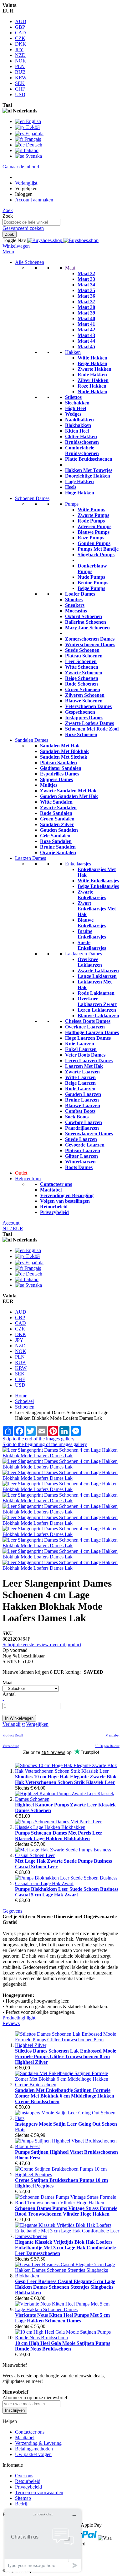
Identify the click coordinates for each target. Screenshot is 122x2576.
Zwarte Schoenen (84, 673)
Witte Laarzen (80, 1077)
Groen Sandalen (57, 819)
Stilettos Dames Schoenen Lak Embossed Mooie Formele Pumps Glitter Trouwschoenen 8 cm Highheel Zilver (66, 2056)
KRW (21, 78)
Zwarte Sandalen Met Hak (68, 791)
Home (21, 1396)
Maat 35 (86, 290)
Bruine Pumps (93, 583)
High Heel (76, 408)
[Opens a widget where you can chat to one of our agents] (43, 2540)
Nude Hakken (92, 391)
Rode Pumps (91, 521)
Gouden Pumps (94, 543)
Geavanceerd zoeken (23, 228)
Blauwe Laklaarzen (98, 1016)
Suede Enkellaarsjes (92, 945)
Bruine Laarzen (82, 1100)
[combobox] (31, 222)
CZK (20, 38)
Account (11, 1223)
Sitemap (23, 2498)
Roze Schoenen (81, 734)
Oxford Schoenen (84, 616)
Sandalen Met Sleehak (64, 757)
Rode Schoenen (81, 684)
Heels (71, 487)
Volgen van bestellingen (65, 1201)
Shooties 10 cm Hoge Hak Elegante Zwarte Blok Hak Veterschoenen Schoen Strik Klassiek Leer (66, 1779)
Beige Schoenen (82, 678)
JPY (19, 50)
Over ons (24, 2476)
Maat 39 (86, 313)
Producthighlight (19, 2018)
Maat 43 (86, 335)
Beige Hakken (92, 363)
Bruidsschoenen (82, 442)
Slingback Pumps (96, 555)
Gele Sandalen (55, 836)
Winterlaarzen (80, 1162)
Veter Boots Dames (85, 1055)
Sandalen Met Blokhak (64, 751)
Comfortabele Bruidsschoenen (82, 451)
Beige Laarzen (80, 1083)
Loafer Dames (80, 594)
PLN (20, 66)
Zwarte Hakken (94, 369)
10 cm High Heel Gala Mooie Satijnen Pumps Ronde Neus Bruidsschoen (63, 2346)
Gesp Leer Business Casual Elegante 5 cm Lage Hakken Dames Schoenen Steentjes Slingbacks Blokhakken (65, 2287)
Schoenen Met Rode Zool (92, 729)
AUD (21, 21)
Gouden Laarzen (83, 1094)
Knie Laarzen (80, 1044)
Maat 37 (86, 302)
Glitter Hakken (81, 436)
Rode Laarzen (80, 1089)
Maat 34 (86, 285)
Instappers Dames (84, 718)
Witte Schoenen (82, 667)
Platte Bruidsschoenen (89, 459)
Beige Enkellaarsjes (98, 886)
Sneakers (75, 605)
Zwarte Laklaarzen (98, 971)
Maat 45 (86, 347)
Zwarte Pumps (93, 515)
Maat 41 (86, 324)
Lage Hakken (79, 481)
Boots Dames (79, 1167)
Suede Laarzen (81, 1139)
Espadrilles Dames (60, 774)
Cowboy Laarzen (84, 1122)
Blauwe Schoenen (84, 701)
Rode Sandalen (56, 813)
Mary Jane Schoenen (87, 628)
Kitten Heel (77, 431)
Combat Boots (80, 1111)
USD (20, 94)
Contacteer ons (56, 1184)
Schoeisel (24, 1401)
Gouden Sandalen (59, 830)
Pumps (72, 504)
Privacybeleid (54, 1212)
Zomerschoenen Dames (90, 639)
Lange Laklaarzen (97, 976)
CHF (20, 89)
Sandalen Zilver (57, 824)
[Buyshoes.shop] (63, 240)
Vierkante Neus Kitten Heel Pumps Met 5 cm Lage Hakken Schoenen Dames (62, 2318)
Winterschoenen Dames (90, 644)
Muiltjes (49, 785)
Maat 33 (86, 279)
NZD (20, 55)
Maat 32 (86, 273)
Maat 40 (86, 318)
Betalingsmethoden (34, 2449)
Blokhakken (78, 425)
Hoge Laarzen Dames (88, 1038)
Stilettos (73, 397)
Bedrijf (22, 2504)
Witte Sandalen (56, 802)
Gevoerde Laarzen (85, 1145)
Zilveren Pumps (94, 526)
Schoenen (25, 1407)
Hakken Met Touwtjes (89, 470)
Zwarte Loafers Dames (89, 723)
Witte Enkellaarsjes (98, 881)
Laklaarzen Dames (84, 954)
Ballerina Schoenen (86, 622)
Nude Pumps (91, 577)
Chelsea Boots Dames (88, 1021)
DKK (21, 44)
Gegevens (12, 1911)
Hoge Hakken (80, 493)
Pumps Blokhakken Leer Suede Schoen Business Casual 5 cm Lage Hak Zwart (67, 1892)
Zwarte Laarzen (82, 1072)
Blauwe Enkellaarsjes (92, 923)
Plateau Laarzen (83, 1150)
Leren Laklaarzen (97, 1010)
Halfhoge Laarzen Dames (92, 1032)
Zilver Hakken (93, 380)
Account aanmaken (34, 200)
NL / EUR (13, 1229)
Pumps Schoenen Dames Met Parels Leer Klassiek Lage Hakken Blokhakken (59, 1836)
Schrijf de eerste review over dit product (42, 1645)
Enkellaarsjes (78, 864)
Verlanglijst (26, 183)
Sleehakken (77, 403)
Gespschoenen (80, 712)
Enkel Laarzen (81, 1049)
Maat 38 (86, 307)
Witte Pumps (91, 510)
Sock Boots (77, 1117)
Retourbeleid (54, 1207)
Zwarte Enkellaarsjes (92, 895)
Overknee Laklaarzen (90, 962)
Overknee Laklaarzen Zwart (97, 1001)
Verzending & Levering (38, 2443)
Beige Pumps (91, 588)
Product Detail (13, 1735)
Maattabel (51, 1190)
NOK (21, 61)
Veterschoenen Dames (88, 706)
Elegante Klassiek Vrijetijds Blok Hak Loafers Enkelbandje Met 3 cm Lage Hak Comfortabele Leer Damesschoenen (65, 2248)
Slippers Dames (56, 779)
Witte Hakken (92, 358)
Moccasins (76, 611)
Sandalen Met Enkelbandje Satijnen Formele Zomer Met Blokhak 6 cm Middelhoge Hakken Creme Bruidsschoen (65, 2096)
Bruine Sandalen (58, 847)
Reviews (11, 2023)
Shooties (74, 599)
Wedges (73, 414)
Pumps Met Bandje (98, 549)
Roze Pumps (91, 538)
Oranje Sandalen (58, 852)
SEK (20, 83)
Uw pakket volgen (33, 2454)
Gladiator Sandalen (61, 768)
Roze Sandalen (56, 841)
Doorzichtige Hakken (88, 476)
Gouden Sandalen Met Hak (69, 796)
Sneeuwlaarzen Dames (89, 1134)
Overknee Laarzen (85, 1027)
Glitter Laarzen (81, 1156)
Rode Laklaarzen (96, 993)
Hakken (73, 352)
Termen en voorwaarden (39, 2492)
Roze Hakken (92, 386)
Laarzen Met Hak (84, 1066)
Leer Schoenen (81, 661)
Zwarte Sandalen (58, 807)
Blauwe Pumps (94, 532)
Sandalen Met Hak (60, 746)
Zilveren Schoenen (85, 695)
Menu (8, 252)
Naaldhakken (79, 420)
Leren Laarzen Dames (89, 1060)
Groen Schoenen (83, 689)
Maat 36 (86, 296)
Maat (70, 268)
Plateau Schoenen (84, 656)
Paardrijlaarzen (82, 1128)
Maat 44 (86, 341)
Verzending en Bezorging (67, 1195)
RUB (20, 72)
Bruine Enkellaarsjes (92, 934)
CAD (20, 33)
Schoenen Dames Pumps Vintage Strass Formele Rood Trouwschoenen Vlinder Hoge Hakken (66, 2211)
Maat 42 (86, 330)
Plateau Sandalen (58, 763)
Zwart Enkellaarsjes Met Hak (97, 909)
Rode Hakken (92, 375)
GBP (20, 27)
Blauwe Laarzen (83, 1105)
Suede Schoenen (82, 650)
